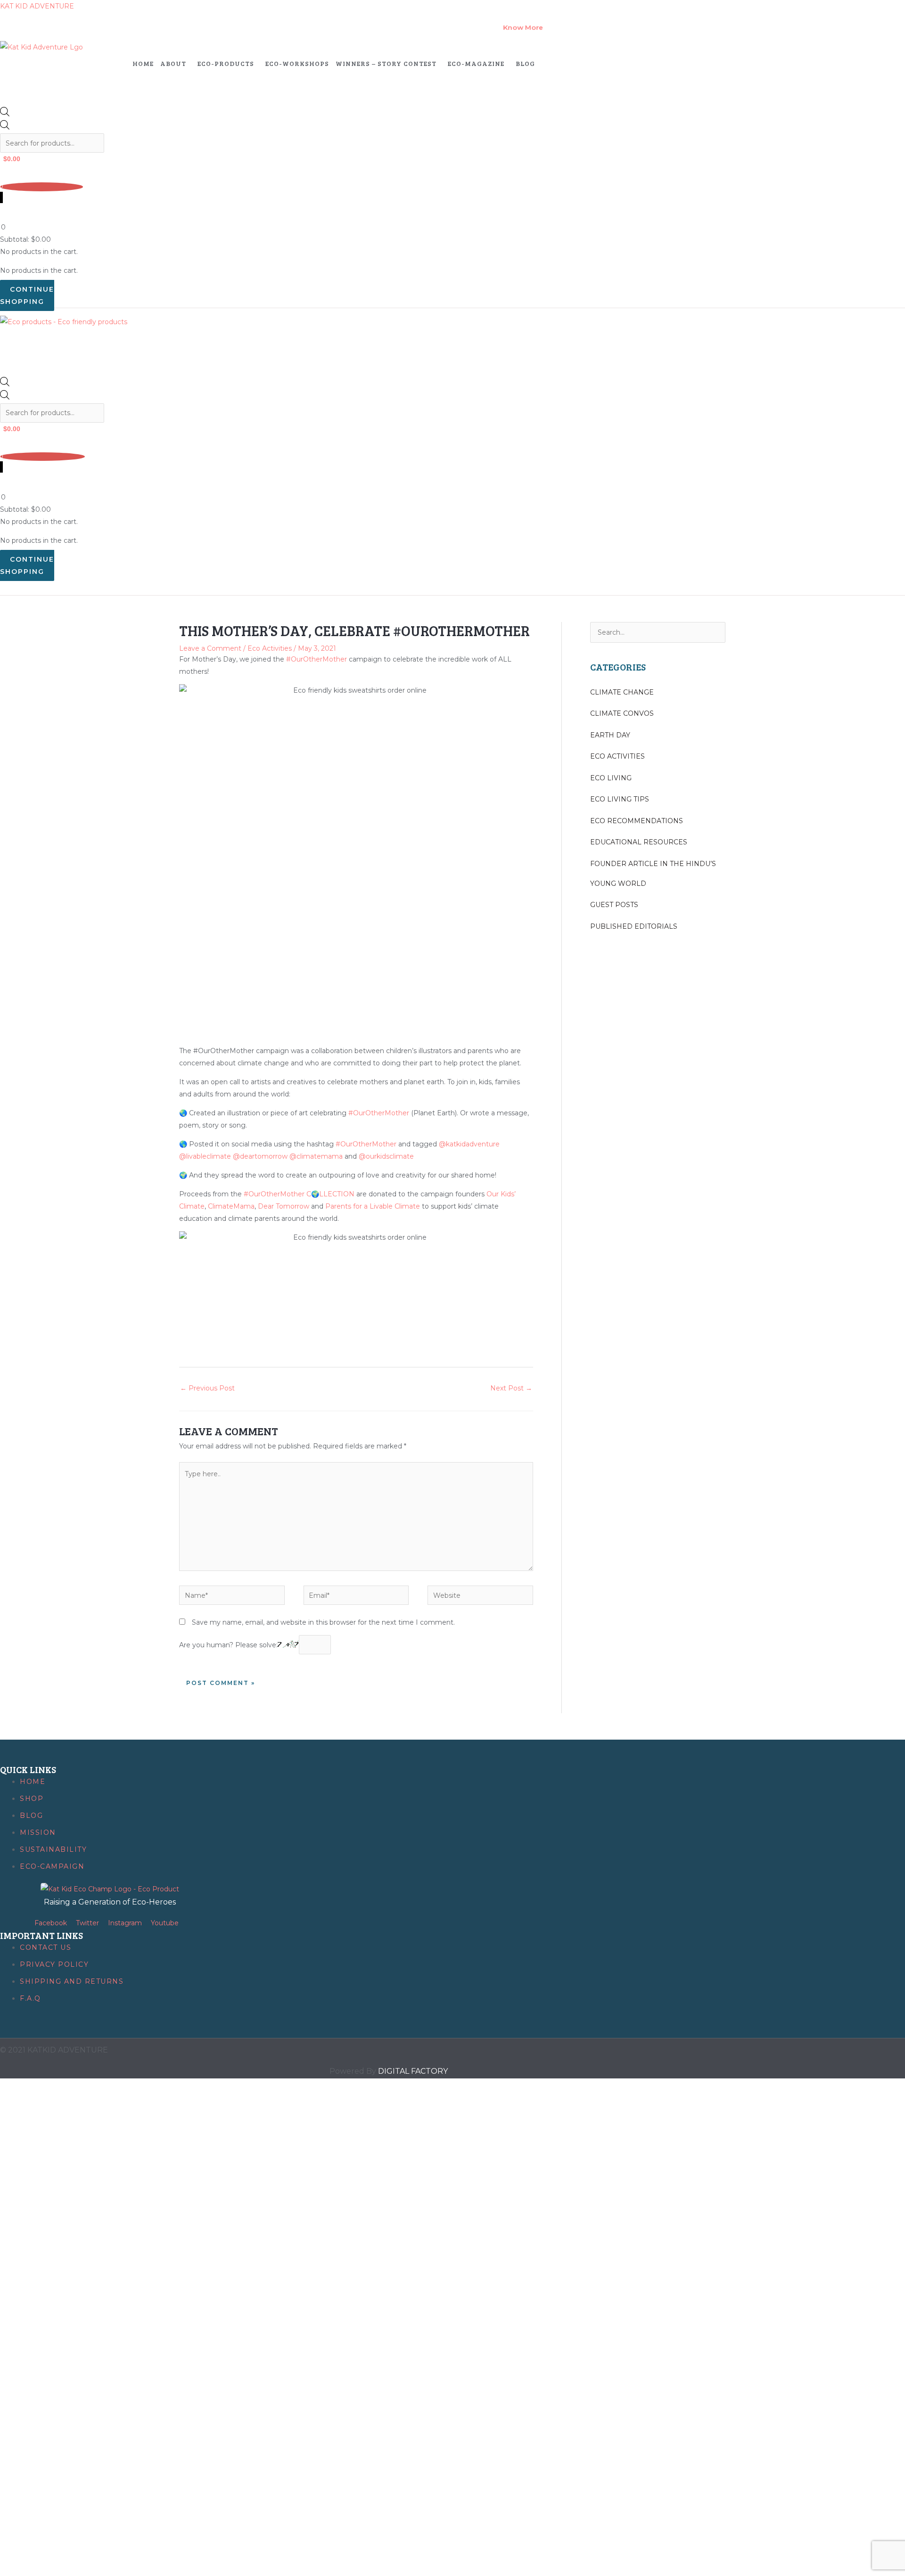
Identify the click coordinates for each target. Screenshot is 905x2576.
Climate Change (622, 692)
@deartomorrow (260, 1156)
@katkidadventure (469, 1144)
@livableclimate (205, 1156)
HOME (143, 63)
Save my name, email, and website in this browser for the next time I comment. (323, 1622)
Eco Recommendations (637, 821)
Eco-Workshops (297, 63)
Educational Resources (639, 842)
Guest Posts (614, 905)
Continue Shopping (27, 295)
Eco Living (611, 778)
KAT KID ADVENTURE (37, 6)
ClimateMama (231, 1206)
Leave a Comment (210, 648)
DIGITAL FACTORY (413, 2071)
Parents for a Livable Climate (373, 1206)
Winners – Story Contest (386, 63)
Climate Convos (622, 713)
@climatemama (316, 1156)
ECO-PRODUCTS (226, 63)
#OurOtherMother (317, 659)
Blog (525, 63)
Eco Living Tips (620, 799)
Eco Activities (270, 648)
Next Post (511, 1388)
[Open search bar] (5, 114)
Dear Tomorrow (284, 1206)
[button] (176, 64)
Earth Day (610, 735)
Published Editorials (634, 926)
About (173, 63)
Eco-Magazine (476, 63)
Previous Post (207, 1388)
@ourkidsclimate (386, 1156)
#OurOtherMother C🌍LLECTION (300, 1194)
